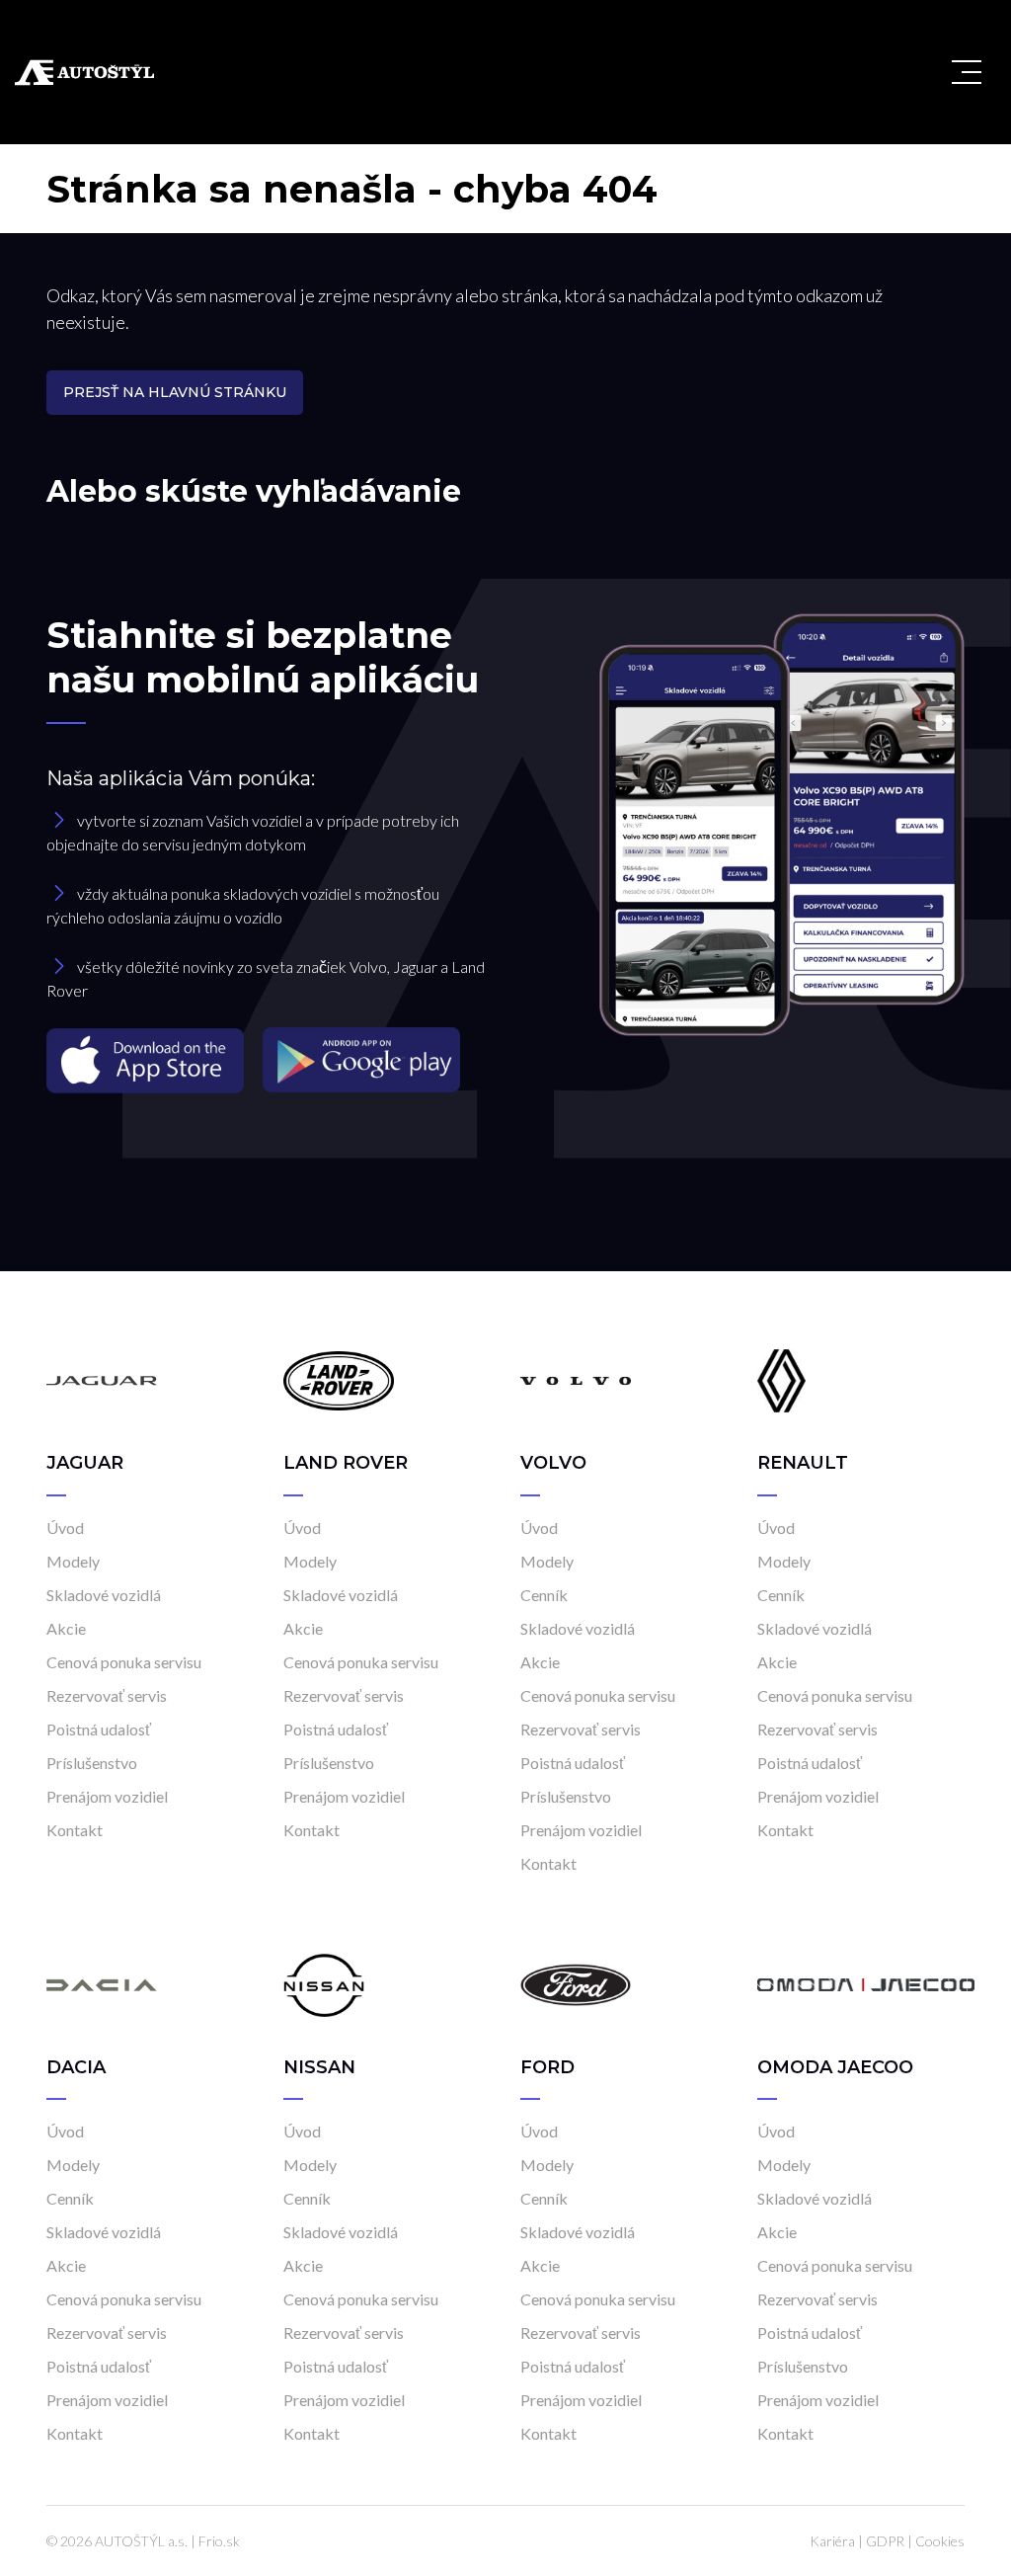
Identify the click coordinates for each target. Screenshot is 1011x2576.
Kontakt (75, 1830)
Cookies (940, 2541)
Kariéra (832, 2541)
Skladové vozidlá (104, 1595)
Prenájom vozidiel (107, 1796)
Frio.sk (219, 2541)
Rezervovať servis (107, 1695)
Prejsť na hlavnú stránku (175, 392)
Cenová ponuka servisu (124, 1662)
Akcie (66, 1628)
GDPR (885, 2541)
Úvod (65, 1528)
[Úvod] (102, 1379)
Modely (73, 1561)
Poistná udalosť (99, 1729)
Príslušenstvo (92, 1763)
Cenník (544, 1595)
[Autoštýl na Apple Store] (147, 1058)
